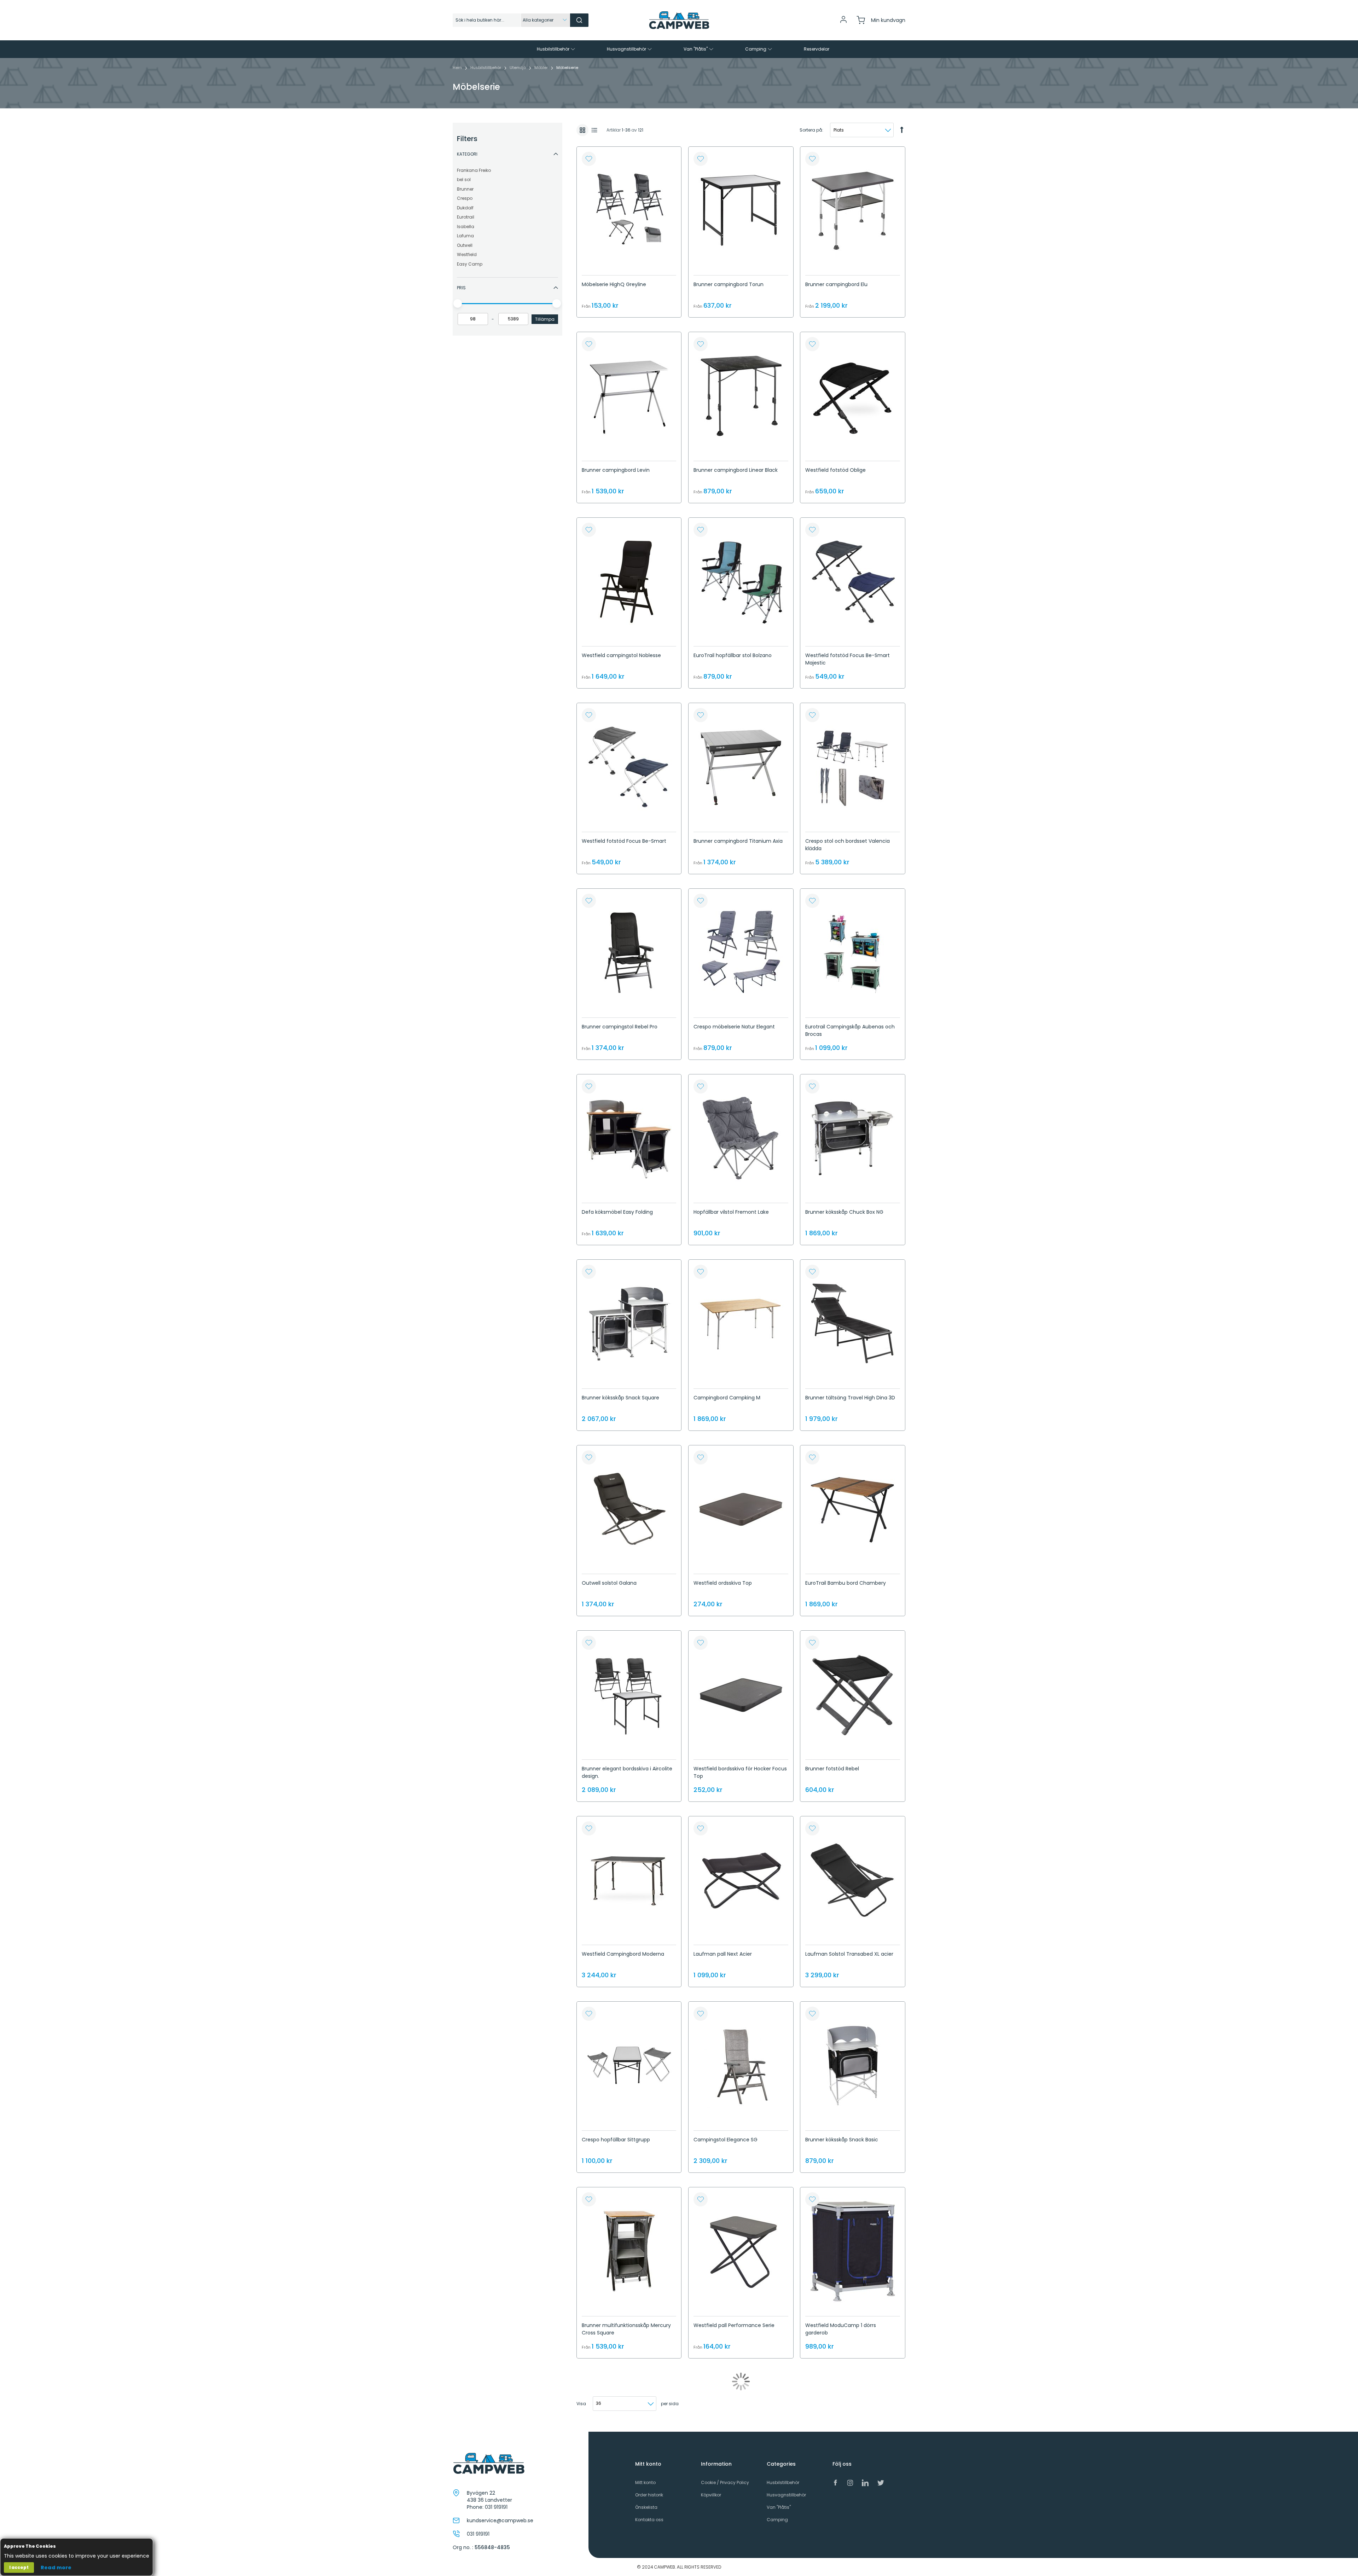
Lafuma (465, 236)
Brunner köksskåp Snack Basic (842, 2140)
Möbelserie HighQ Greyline (614, 284)
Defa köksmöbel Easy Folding (617, 1212)
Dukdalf (465, 208)
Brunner (465, 189)
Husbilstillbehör (486, 68)
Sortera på (811, 130)
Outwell (465, 245)
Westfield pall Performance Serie (734, 2325)
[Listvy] (594, 130)
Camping (777, 2520)
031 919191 (496, 2507)
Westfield (467, 254)
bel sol (464, 179)
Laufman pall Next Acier (723, 1954)
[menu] (679, 49)
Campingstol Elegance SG (726, 2140)
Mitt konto (645, 2482)
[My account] (843, 22)
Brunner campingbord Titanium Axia (738, 841)
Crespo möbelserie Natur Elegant (734, 1027)
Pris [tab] (461, 288)
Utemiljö (518, 68)
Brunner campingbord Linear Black (736, 470)
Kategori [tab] (467, 154)
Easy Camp (470, 264)
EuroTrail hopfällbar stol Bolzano (733, 655)
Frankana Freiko (474, 170)
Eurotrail (466, 217)
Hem (458, 68)
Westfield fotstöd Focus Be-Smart (624, 841)
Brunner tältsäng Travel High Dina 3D (850, 1398)
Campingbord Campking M (727, 1398)
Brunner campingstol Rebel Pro (620, 1027)
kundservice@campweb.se (500, 2520)
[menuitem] (557, 49)
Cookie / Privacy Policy (725, 2482)
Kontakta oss (649, 2520)
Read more (56, 2568)
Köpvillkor (711, 2495)
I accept (19, 2567)
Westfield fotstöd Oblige (835, 470)
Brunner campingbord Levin (616, 470)
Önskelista (646, 2507)
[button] (589, 159)
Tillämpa (545, 319)
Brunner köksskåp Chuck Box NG (844, 1212)
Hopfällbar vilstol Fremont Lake (731, 1212)
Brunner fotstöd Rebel (832, 1769)
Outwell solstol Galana (609, 1583)
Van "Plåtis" (779, 2507)
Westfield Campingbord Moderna (623, 1954)
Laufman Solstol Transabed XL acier (849, 1954)
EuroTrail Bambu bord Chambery (846, 1583)
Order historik (649, 2495)
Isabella (466, 227)
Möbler (542, 68)
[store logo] (679, 20)
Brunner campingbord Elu (836, 284)
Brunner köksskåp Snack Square (620, 1398)
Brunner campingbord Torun (729, 284)
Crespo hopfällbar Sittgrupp (616, 2140)
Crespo (465, 198)
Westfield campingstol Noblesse (621, 655)
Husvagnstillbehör (786, 2495)
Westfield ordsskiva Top (723, 1583)
